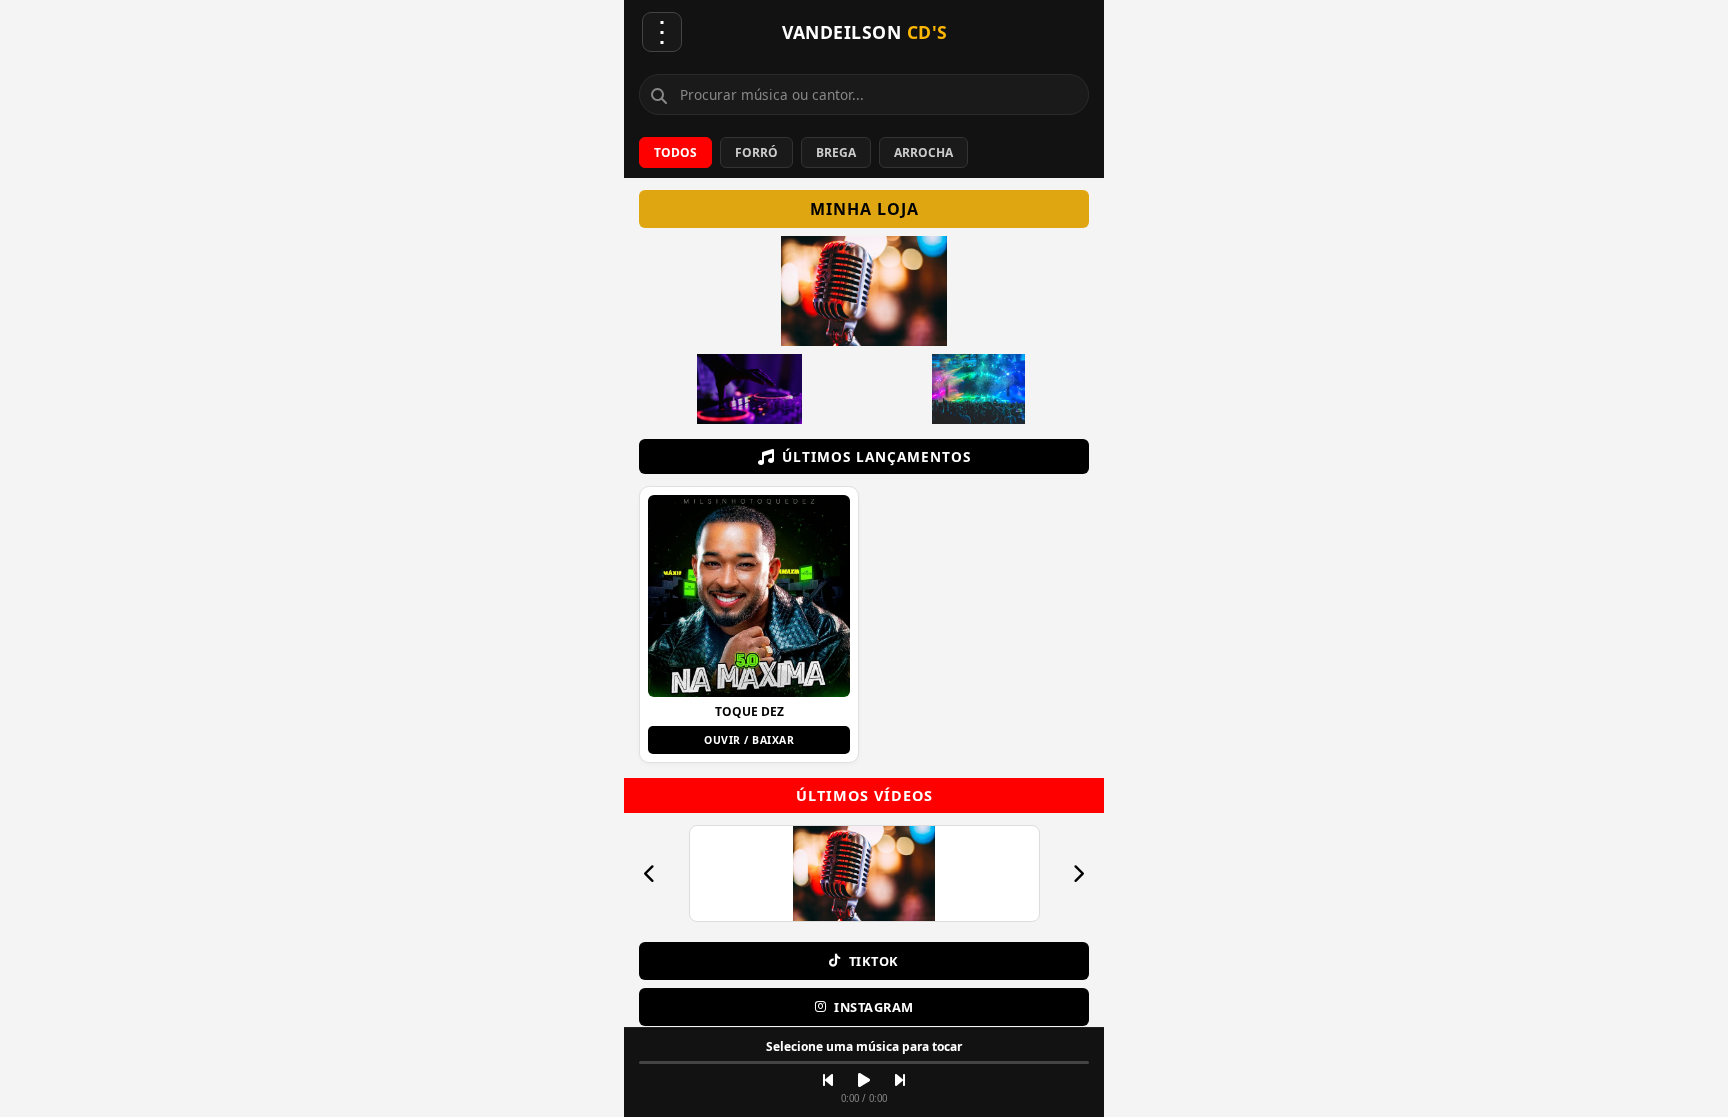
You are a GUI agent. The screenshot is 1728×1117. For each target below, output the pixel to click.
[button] (749, 624)
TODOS (675, 152)
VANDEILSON (865, 32)
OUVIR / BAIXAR (749, 740)
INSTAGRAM (874, 1007)
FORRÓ (756, 152)
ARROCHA (923, 152)
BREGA (836, 152)
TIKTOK (874, 961)
